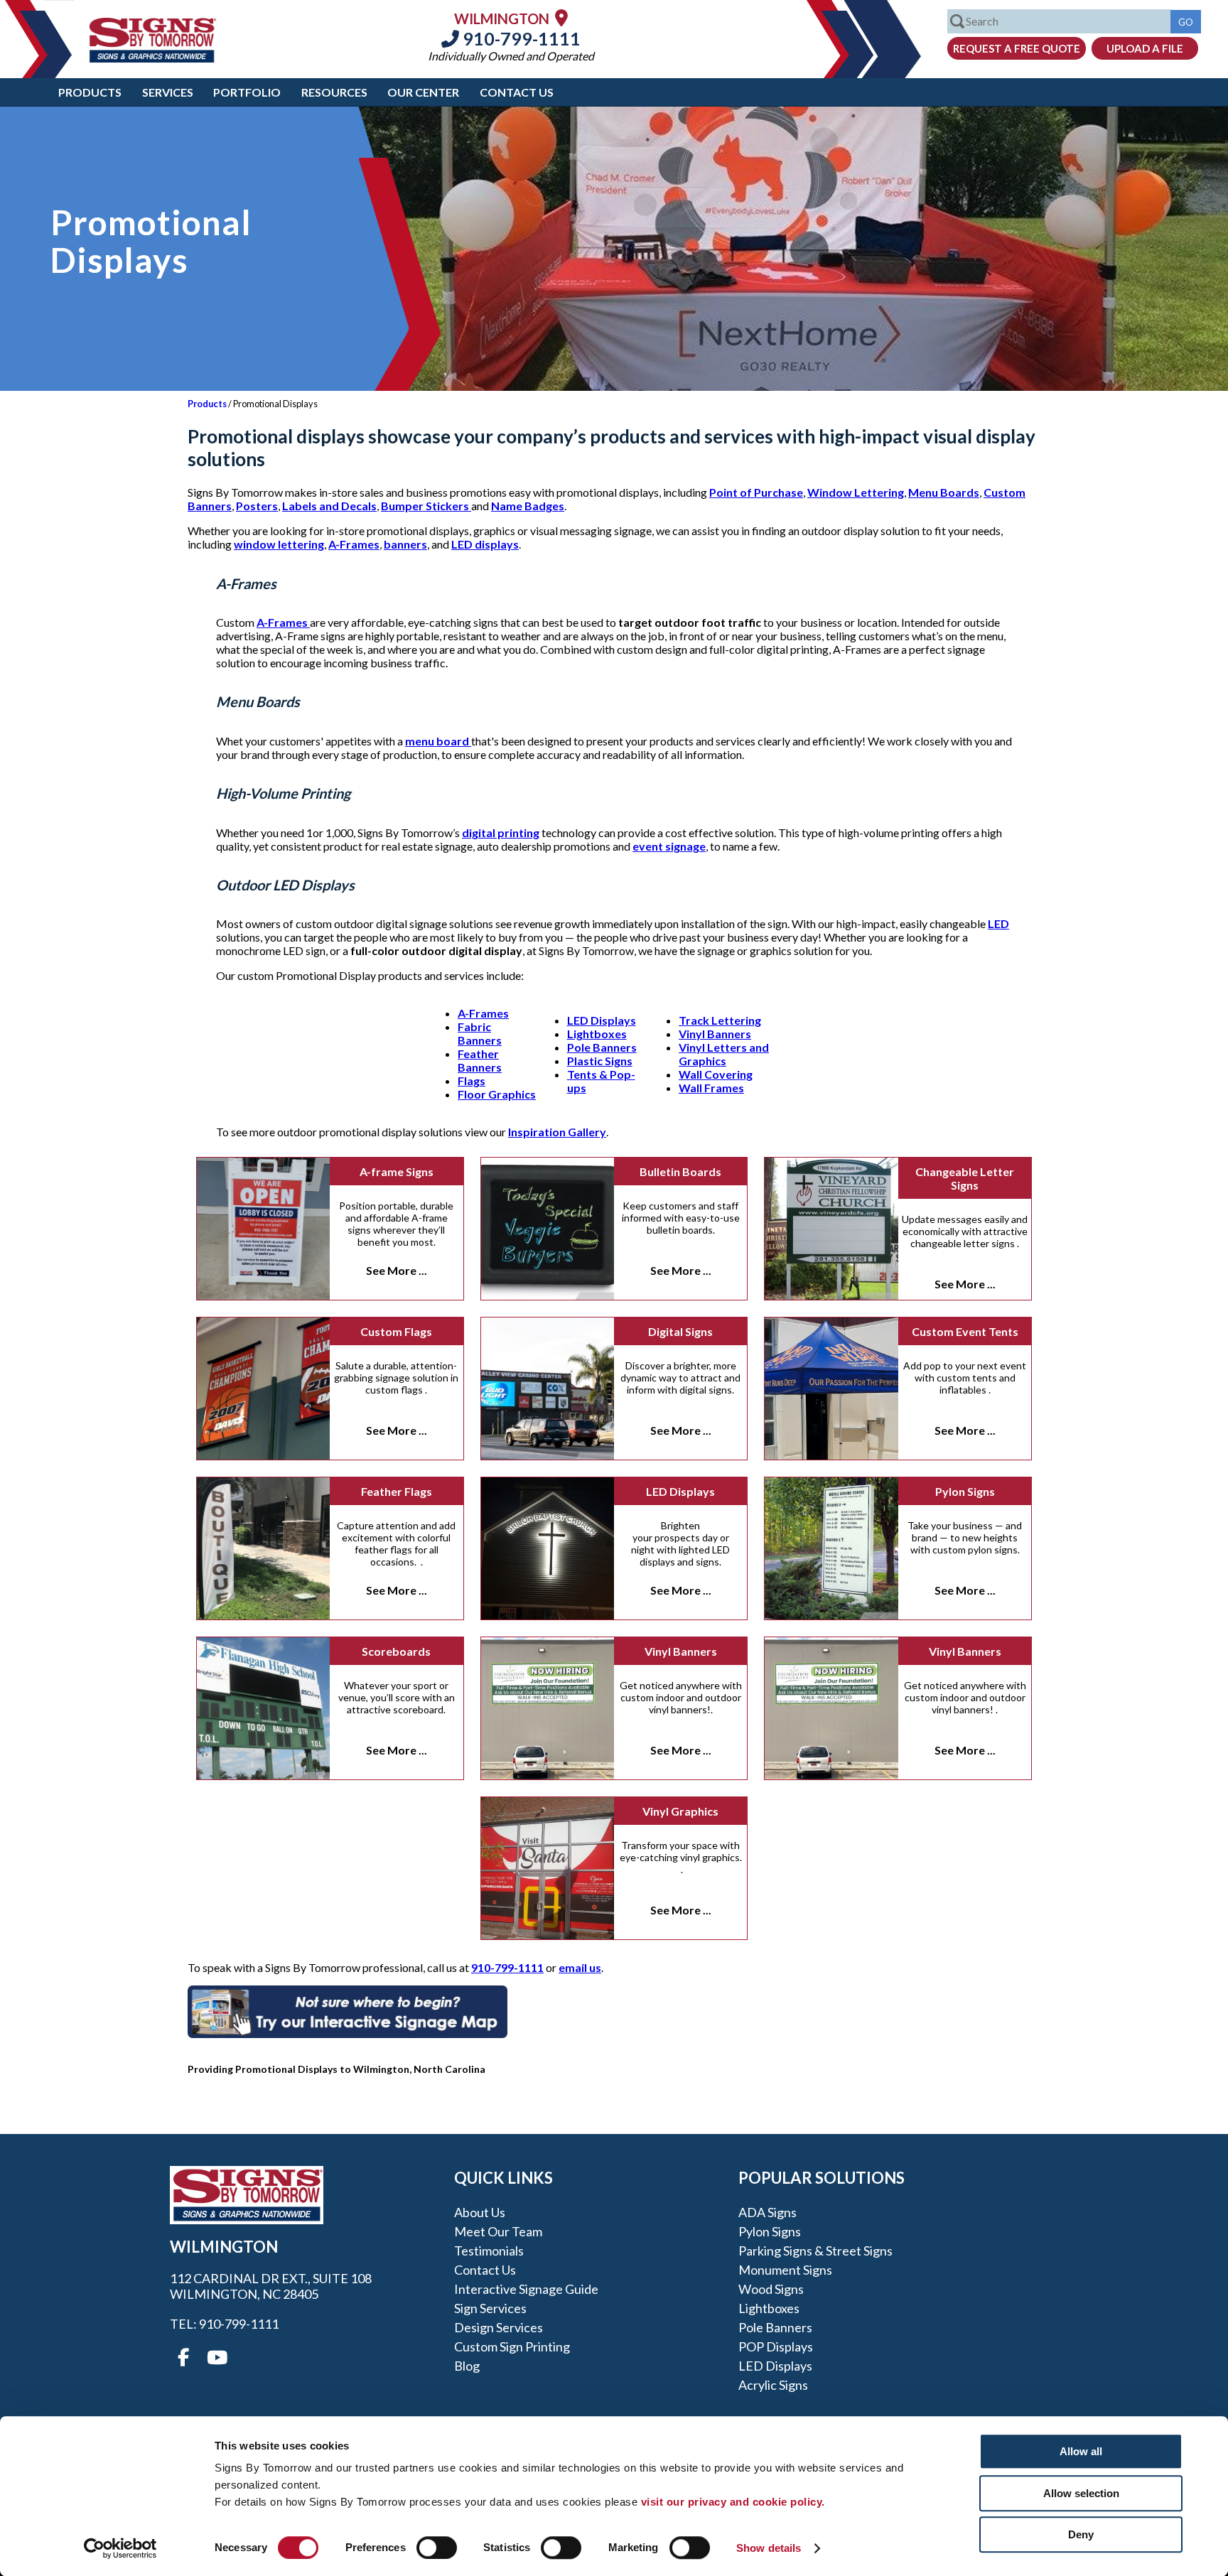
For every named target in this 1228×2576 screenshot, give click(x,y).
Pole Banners (602, 1047)
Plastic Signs (600, 1061)
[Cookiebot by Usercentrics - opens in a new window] (120, 2548)
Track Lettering (720, 1020)
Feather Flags (397, 1491)
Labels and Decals (329, 506)
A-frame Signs (397, 1171)
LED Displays (602, 1020)
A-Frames (354, 544)
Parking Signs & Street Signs (815, 2251)
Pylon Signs (965, 1491)
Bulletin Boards (680, 1171)
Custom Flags (396, 1331)
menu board (438, 741)
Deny (1081, 2534)
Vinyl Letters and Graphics (724, 1054)
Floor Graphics (497, 1094)
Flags (472, 1080)
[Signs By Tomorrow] (153, 58)
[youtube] (216, 2358)
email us (580, 1967)
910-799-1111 (520, 38)
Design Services (499, 2327)
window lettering (279, 544)
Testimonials (489, 2251)
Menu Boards (944, 492)
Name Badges (528, 506)
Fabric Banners (480, 1033)
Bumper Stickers (426, 506)
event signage (669, 846)
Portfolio (247, 92)
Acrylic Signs (773, 2385)
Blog (467, 2366)
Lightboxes (597, 1034)
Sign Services (490, 2308)
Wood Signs (771, 2289)
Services (168, 92)
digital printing (501, 832)
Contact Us (517, 92)
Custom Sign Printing (512, 2346)
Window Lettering (856, 492)
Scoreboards (396, 1651)
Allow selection (1081, 2493)
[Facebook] (183, 2358)
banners (405, 544)
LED (998, 923)
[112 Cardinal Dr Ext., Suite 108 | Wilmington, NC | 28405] (561, 17)
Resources (334, 92)
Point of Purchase (756, 492)
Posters (257, 506)
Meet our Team (498, 2231)
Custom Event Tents (965, 1331)
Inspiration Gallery (557, 1132)
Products (90, 92)
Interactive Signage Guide (526, 2289)
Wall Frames (711, 1088)
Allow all (1081, 2451)
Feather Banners (480, 1060)
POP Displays (776, 2346)
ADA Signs (767, 2212)
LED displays (485, 544)
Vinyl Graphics (680, 1811)
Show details (769, 2548)
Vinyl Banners (715, 1034)
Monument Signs (785, 2270)
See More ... (397, 1270)
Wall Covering (716, 1074)
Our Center (423, 92)
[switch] (437, 2548)
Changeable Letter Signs (965, 1178)
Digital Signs (680, 1331)
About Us (480, 2212)
